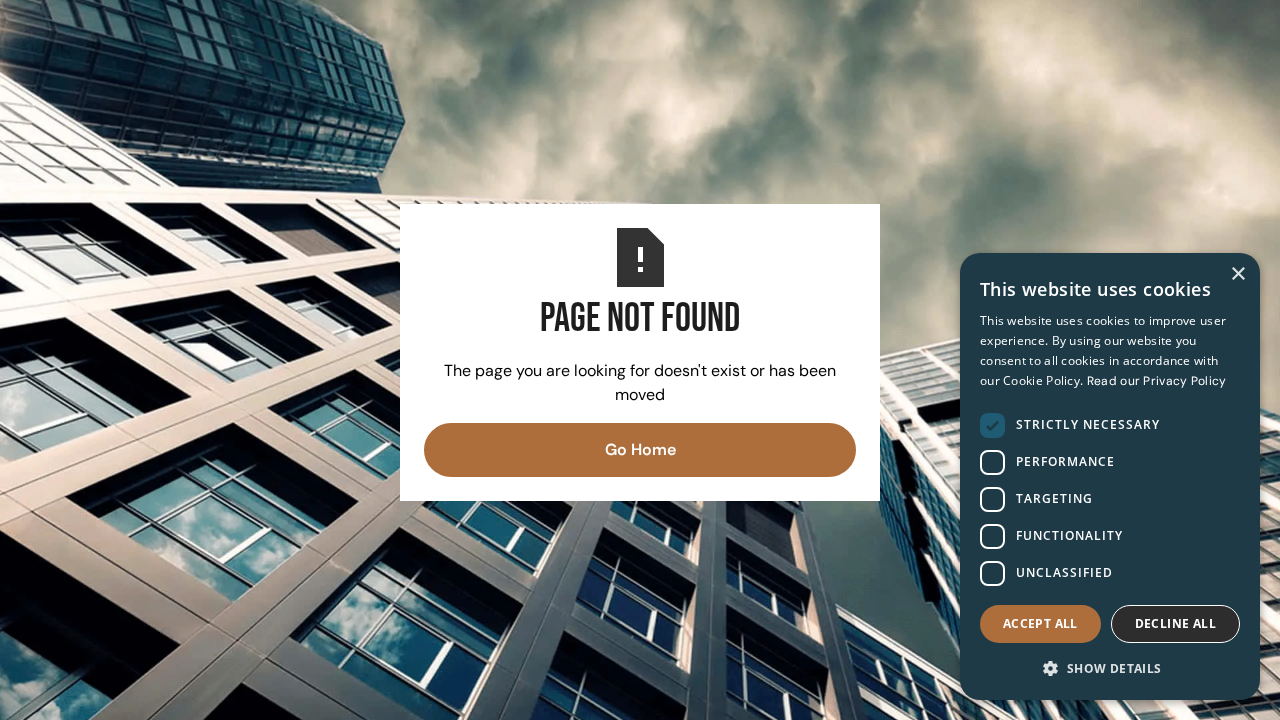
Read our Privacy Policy (1157, 381)
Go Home (640, 449)
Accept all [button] (1040, 623)
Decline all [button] (1175, 623)
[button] (1110, 668)
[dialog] (1110, 476)
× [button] (1237, 274)
